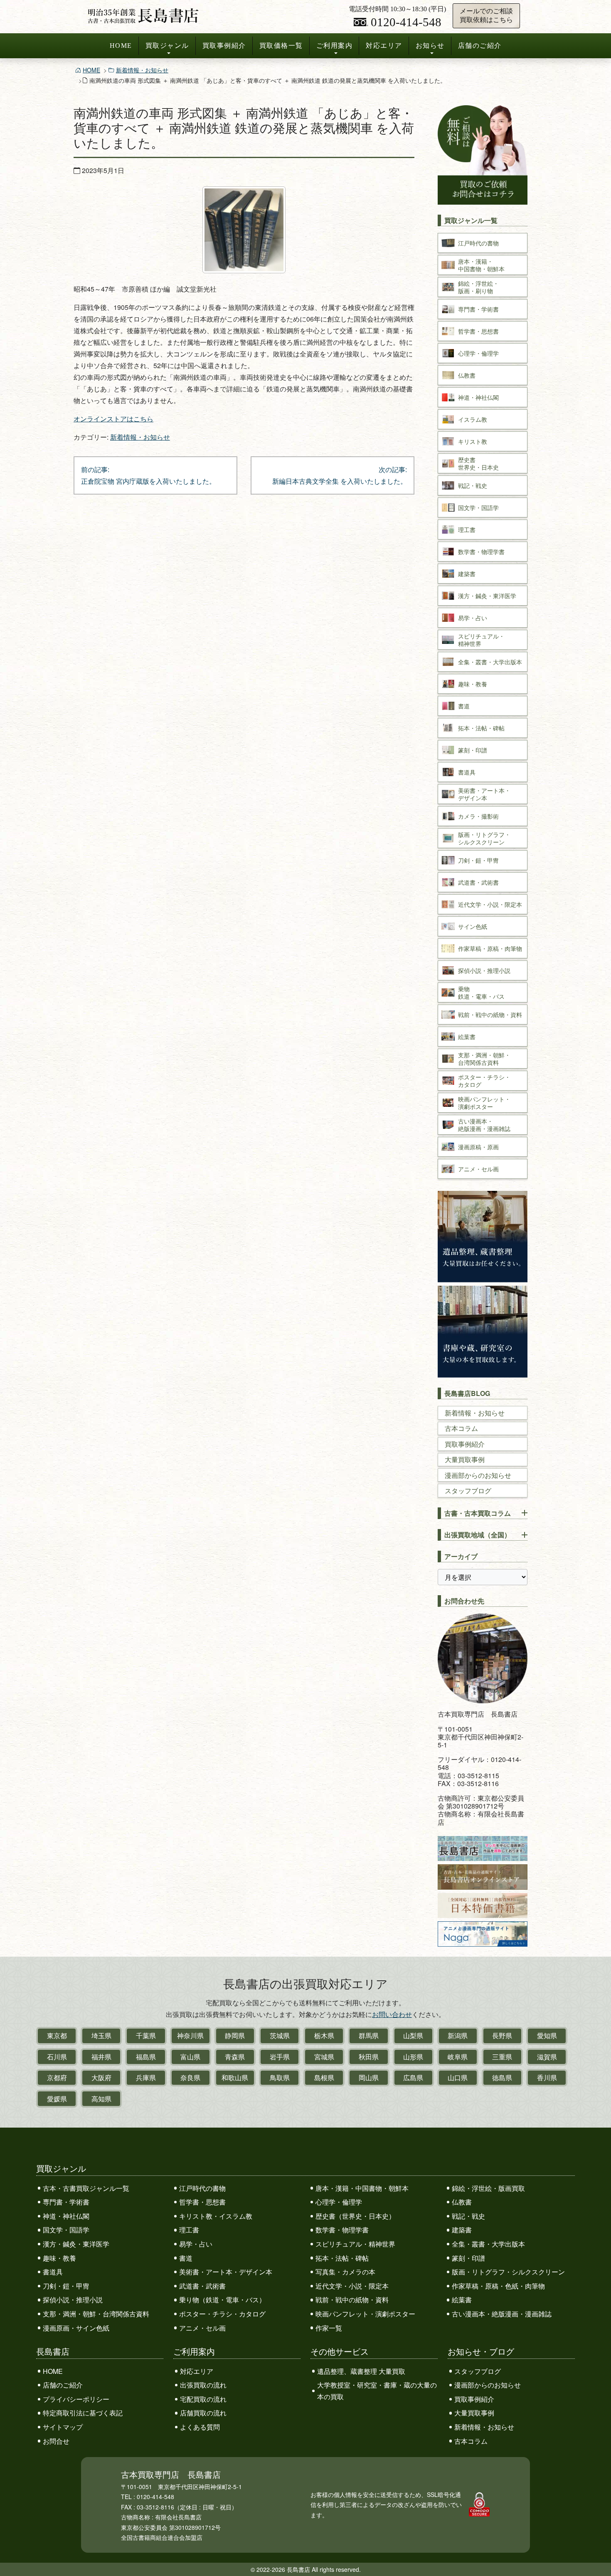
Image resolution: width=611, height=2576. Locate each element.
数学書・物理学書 (342, 2230)
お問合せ (56, 2441)
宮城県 (324, 2057)
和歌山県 (235, 2077)
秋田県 (369, 2057)
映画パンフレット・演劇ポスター (365, 2314)
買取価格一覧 (281, 46)
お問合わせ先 (464, 1601)
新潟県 (458, 2035)
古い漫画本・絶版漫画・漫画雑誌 (502, 2314)
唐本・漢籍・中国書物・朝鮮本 (362, 2188)
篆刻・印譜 (468, 2258)
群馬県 (369, 2035)
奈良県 (190, 2077)
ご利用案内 (335, 46)
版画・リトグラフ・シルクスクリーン (508, 2272)
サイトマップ (63, 2427)
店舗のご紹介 (480, 46)
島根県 (324, 2077)
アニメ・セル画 (202, 2328)
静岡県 (235, 2035)
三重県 (502, 2057)
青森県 (235, 2057)
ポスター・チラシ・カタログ (222, 2314)
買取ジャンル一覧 (471, 220)
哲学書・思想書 (202, 2202)
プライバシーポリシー (76, 2399)
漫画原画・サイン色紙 (76, 2328)
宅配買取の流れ (203, 2399)
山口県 (458, 2077)
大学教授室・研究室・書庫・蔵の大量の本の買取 (377, 2391)
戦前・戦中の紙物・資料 (352, 2300)
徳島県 (502, 2077)
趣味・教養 (59, 2258)
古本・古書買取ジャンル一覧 (86, 2188)
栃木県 (324, 2035)
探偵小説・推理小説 (73, 2300)
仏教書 (462, 2202)
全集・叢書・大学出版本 (488, 2244)
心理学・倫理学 (339, 2202)
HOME (121, 46)
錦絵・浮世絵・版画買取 (488, 2188)
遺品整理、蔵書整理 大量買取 (361, 2371)
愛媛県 (57, 2099)
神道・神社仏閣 (66, 2216)
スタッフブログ (468, 1491)
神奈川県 (190, 2035)
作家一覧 (329, 2328)
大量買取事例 (465, 1459)
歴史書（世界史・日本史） (355, 2216)
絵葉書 (462, 2300)
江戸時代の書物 (202, 2188)
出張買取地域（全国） (478, 1535)
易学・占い (196, 2244)
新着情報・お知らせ (142, 70)
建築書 (462, 2230)
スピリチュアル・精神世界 (355, 2244)
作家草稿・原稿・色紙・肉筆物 (498, 2286)
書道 (186, 2258)
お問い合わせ (392, 2014)
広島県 (413, 2077)
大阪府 (101, 2077)
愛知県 (547, 2035)
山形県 (413, 2057)
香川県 (547, 2077)
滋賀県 (547, 2057)
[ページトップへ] (596, 2554)
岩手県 (280, 2057)
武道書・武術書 (202, 2286)
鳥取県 (280, 2077)
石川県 (57, 2057)
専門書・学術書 (66, 2202)
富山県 (190, 2057)
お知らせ (430, 46)
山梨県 (413, 2035)
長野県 (502, 2035)
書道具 (53, 2272)
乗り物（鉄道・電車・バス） (222, 2300)
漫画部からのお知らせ (478, 1475)
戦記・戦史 (468, 2216)
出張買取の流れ (203, 2385)
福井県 (101, 2057)
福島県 (146, 2057)
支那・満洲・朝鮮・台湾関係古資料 (96, 2314)
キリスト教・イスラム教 (216, 2216)
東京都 (57, 2035)
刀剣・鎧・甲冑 (66, 2286)
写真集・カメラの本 (345, 2272)
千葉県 (146, 2035)
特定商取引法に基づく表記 (83, 2413)
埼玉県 (101, 2035)
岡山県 (369, 2077)
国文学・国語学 (66, 2230)
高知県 (101, 2099)
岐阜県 (458, 2057)
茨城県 (280, 2035)
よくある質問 (200, 2427)
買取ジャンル (167, 46)
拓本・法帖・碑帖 (342, 2258)
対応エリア (384, 46)
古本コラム (461, 1428)
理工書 (189, 2230)
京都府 (57, 2077)
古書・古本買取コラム (478, 1513)
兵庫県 (146, 2077)
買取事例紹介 (224, 46)
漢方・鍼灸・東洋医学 (76, 2244)
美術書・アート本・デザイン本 (226, 2272)
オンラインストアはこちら (113, 419)
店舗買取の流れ (203, 2413)
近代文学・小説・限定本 (352, 2286)
